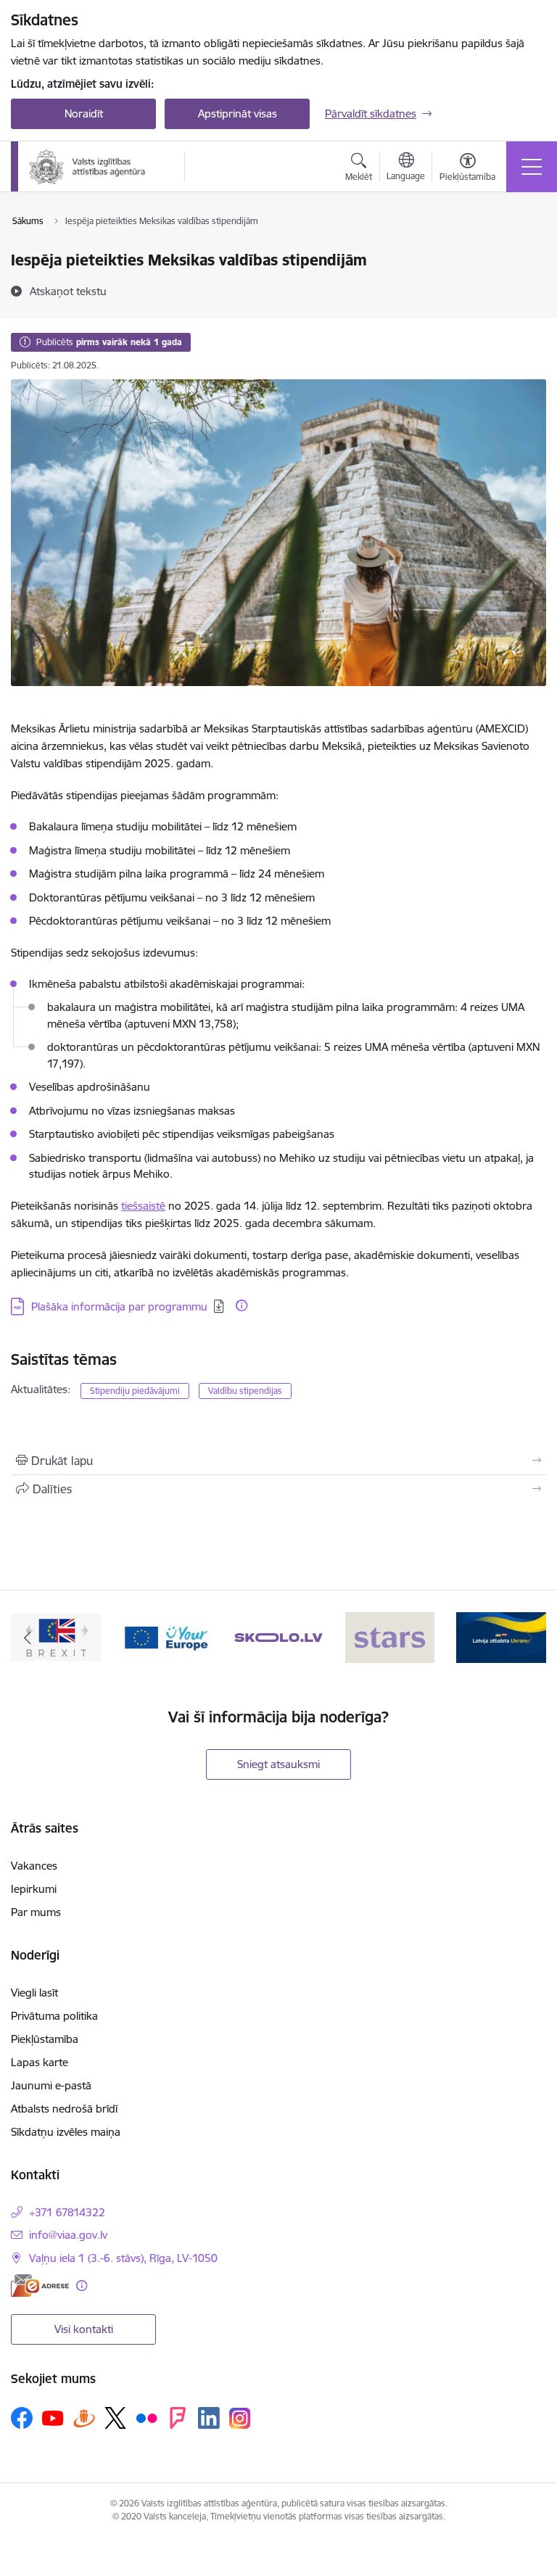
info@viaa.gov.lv (68, 2235)
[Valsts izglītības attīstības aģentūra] (97, 167)
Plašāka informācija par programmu (119, 1306)
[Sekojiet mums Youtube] (53, 2417)
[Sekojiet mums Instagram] (240, 2418)
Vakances (34, 1866)
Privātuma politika (54, 2016)
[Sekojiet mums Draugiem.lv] (84, 2418)
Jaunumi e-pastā (51, 2085)
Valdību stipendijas (245, 1391)
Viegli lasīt (34, 1993)
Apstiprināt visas (238, 113)
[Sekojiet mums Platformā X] (115, 2418)
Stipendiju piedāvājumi (135, 1391)
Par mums (36, 1912)
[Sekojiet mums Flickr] (147, 2417)
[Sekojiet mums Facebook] (22, 2418)
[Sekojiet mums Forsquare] (178, 2418)
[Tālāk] (529, 1638)
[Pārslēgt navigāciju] (532, 167)
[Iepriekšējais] (28, 1638)
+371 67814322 (67, 2212)
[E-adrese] (40, 2286)
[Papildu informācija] (242, 1305)
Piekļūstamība (45, 2039)
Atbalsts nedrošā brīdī (64, 2109)
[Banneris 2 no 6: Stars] (390, 1636)
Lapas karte (40, 2062)
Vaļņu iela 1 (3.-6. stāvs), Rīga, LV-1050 (123, 2258)
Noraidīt (84, 113)
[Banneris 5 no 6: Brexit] (56, 1636)
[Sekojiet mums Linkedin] (209, 2418)
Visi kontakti (84, 2329)
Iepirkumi (34, 1889)
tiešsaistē (143, 1206)
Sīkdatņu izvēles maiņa (66, 2132)
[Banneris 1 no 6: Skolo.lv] (278, 1636)
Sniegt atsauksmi (278, 1764)
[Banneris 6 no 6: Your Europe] (168, 1636)
